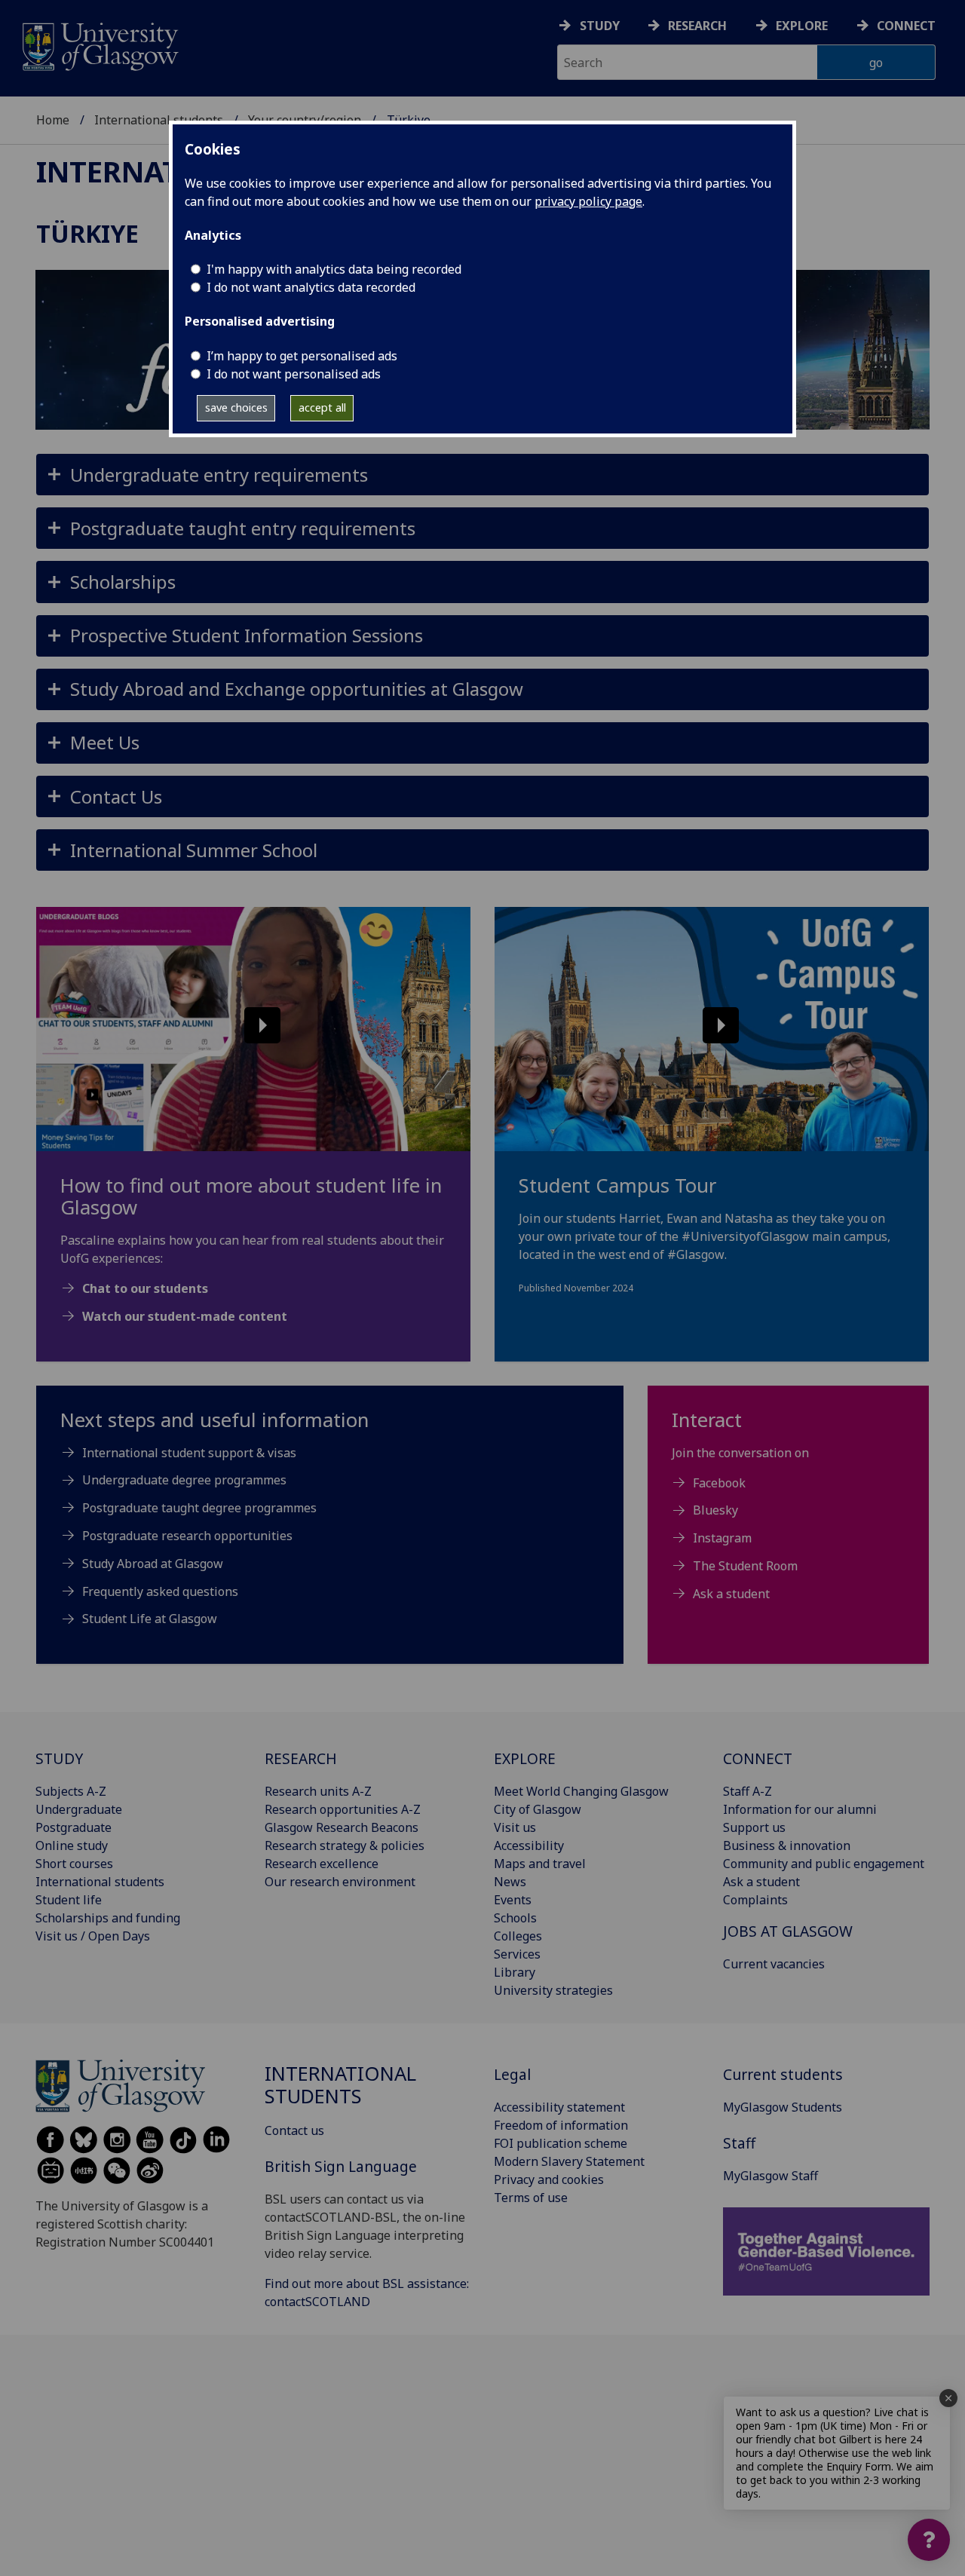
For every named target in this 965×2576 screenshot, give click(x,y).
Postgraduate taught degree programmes (199, 1508)
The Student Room (745, 1566)
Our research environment (340, 1882)
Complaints (755, 1900)
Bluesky (715, 1510)
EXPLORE (525, 1758)
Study (600, 26)
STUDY (59, 1758)
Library (515, 1972)
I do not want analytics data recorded (311, 287)
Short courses (74, 1864)
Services (517, 1954)
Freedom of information (561, 2125)
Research (697, 26)
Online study (72, 1845)
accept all (322, 407)
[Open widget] (929, 2540)
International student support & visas (189, 1453)
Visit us (515, 1827)
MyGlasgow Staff (770, 2176)
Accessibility (529, 1845)
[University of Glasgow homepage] (99, 45)
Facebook (719, 1483)
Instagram (722, 1538)
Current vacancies (774, 1964)
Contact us (294, 2130)
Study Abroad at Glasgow (153, 1564)
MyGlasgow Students (783, 2107)
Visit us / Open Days (93, 1936)
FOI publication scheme (561, 2143)
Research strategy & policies (345, 1845)
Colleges (518, 1936)
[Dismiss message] (948, 2398)
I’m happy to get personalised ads (302, 356)
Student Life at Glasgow (150, 1619)
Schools (515, 1918)
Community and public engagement (824, 1864)
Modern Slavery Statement (569, 2161)
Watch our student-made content (185, 1316)
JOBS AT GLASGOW (788, 1931)
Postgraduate (74, 1827)
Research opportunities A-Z (343, 1809)
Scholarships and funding (108, 1918)
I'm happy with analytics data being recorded (334, 269)
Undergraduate (79, 1809)
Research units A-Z (318, 1791)
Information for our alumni (800, 1809)
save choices (236, 407)
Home (53, 120)
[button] (482, 475)
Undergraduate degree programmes (184, 1480)
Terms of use (531, 2198)
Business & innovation (787, 1845)
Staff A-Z (747, 1791)
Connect (906, 26)
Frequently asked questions (160, 1591)
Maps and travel (540, 1864)
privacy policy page (588, 201)
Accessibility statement (559, 2107)
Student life (69, 1900)
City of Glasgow (538, 1809)
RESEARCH (301, 1758)
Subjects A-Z (71, 1791)
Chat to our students (145, 1288)
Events (513, 1900)
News (510, 1882)
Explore (802, 26)
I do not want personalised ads (294, 374)
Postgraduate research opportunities (187, 1536)
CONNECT (758, 1758)
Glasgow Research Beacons (342, 1827)
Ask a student (731, 1594)
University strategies (553, 1990)
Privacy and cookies (549, 2179)
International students (159, 120)
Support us (754, 1827)
